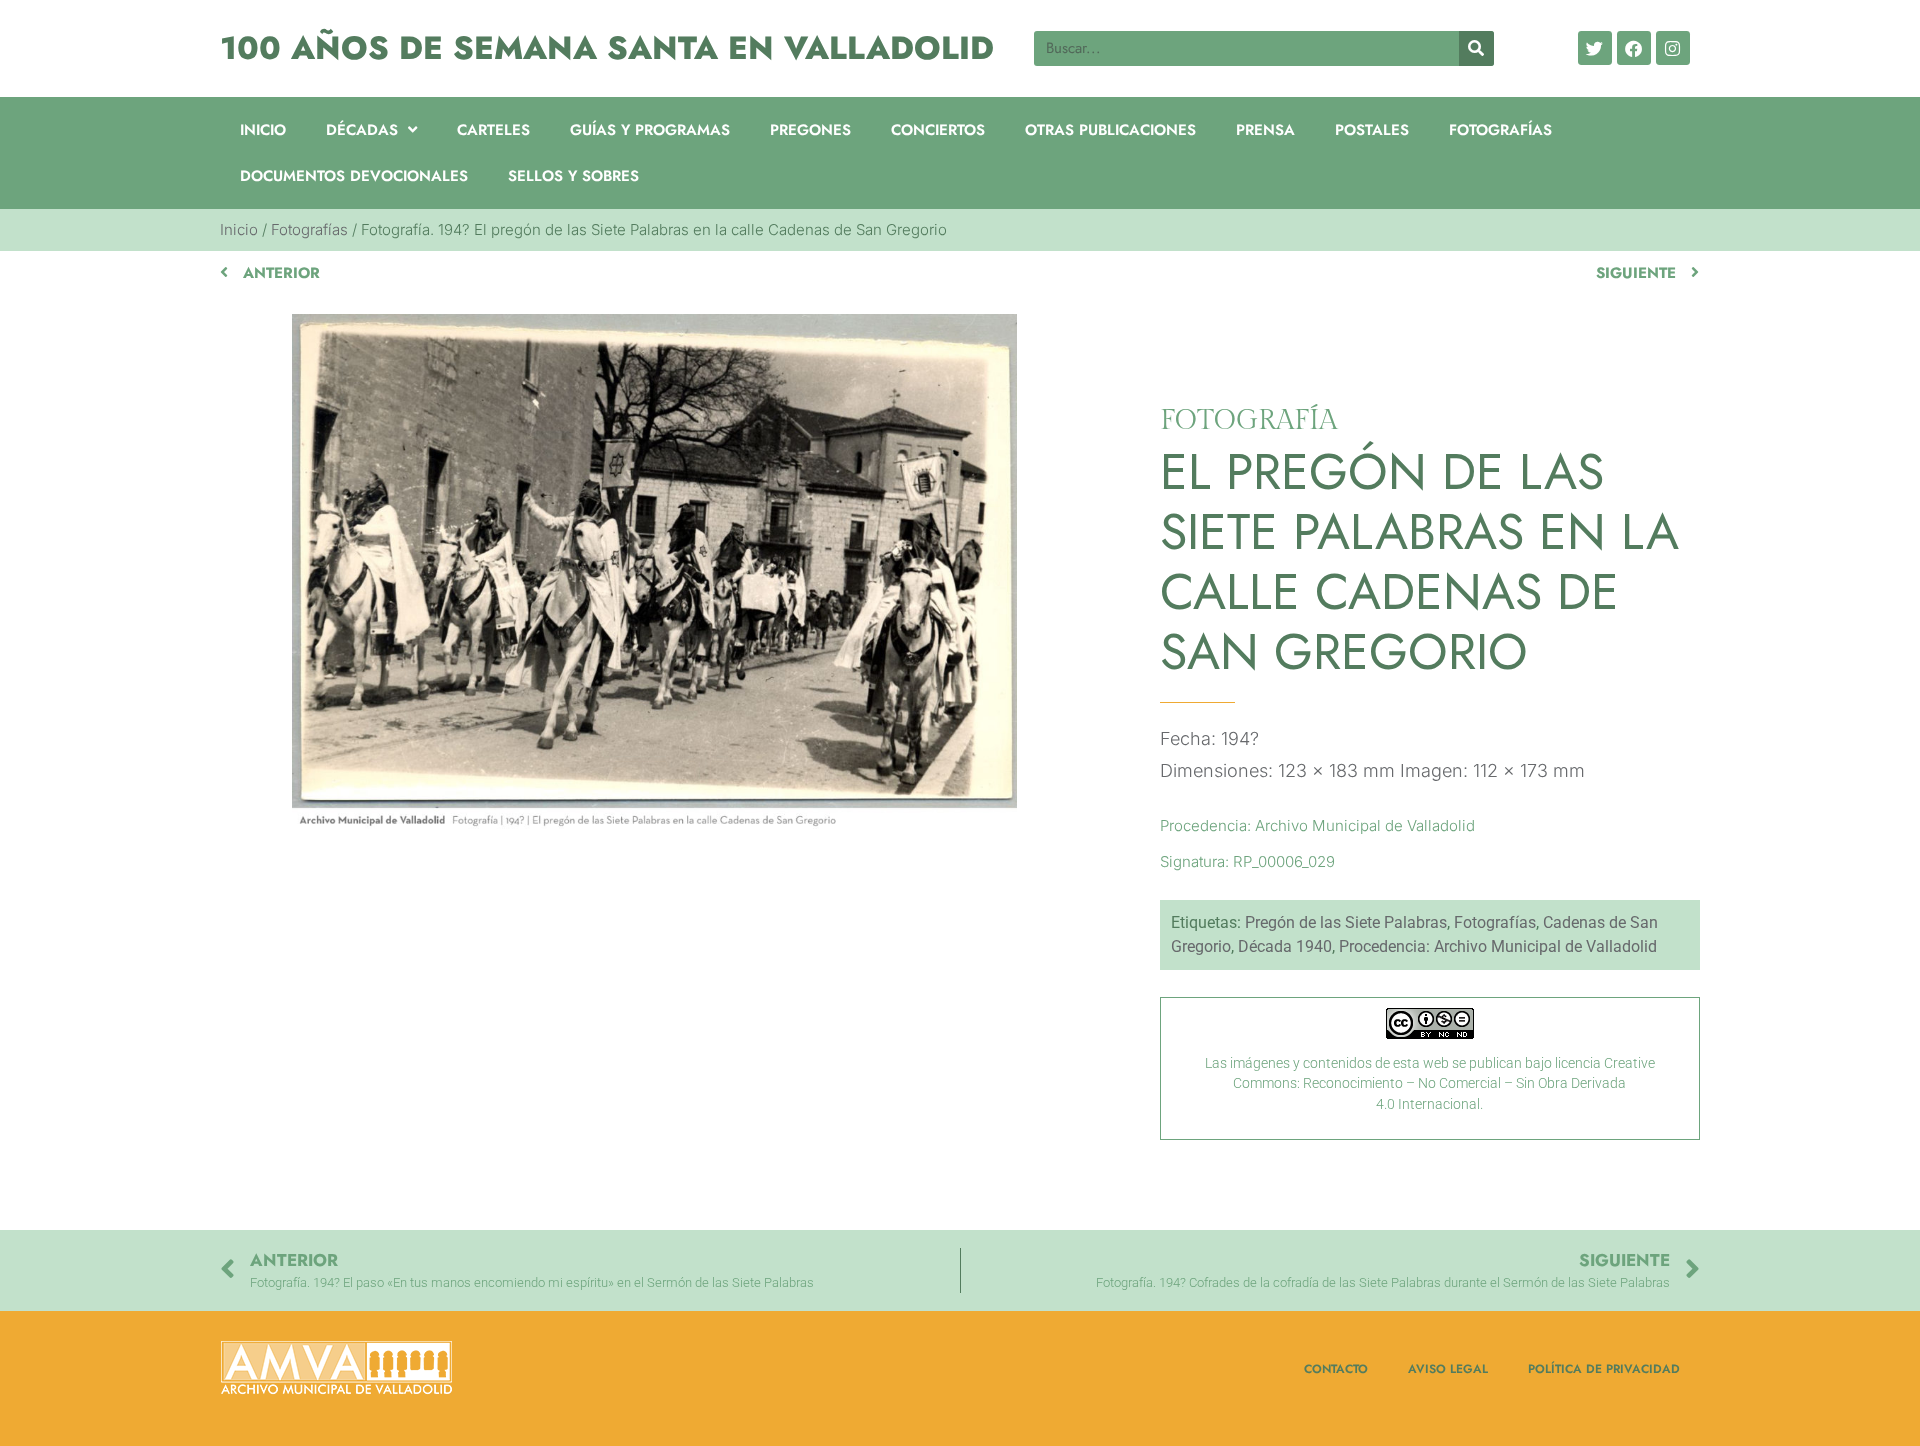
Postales (1372, 130)
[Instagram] (1673, 48)
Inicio (263, 130)
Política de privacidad (1604, 1369)
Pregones (810, 130)
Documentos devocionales (354, 176)
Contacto (1336, 1369)
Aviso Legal (1448, 1369)
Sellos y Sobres (573, 176)
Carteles (493, 130)
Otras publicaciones (1110, 130)
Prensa (1265, 130)
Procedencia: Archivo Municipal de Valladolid (1498, 946)
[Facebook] (1634, 48)
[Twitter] (1595, 48)
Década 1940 (1285, 946)
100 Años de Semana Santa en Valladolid (607, 48)
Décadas (362, 130)
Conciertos (938, 130)
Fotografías (1500, 130)
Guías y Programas (650, 130)
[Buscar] (1476, 48)
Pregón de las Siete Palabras (1346, 922)
